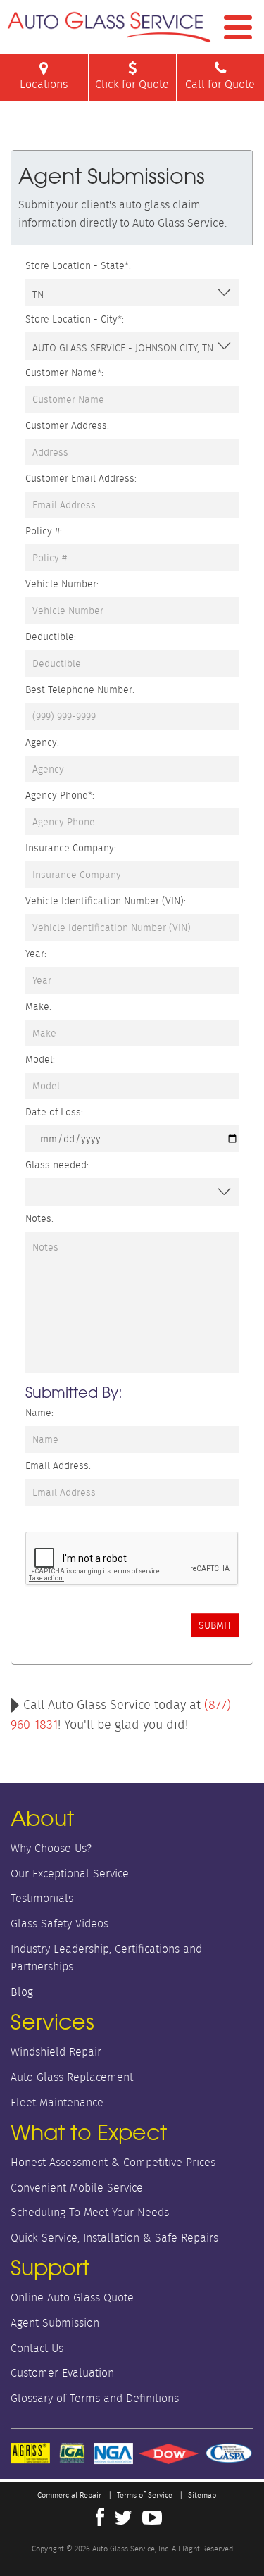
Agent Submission (55, 2323)
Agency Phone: (60, 795)
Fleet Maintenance (57, 2102)
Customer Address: (67, 425)
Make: (38, 1006)
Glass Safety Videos (59, 1924)
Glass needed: (57, 1165)
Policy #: (44, 531)
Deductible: (51, 637)
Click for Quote (132, 84)
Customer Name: (64, 373)
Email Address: (58, 1465)
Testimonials (42, 1898)
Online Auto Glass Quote (72, 2297)
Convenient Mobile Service (77, 2188)
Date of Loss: (54, 1112)
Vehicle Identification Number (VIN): (106, 901)
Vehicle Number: (62, 584)
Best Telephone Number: (80, 689)
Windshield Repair (56, 2052)
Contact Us (37, 2348)
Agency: (42, 742)
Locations (44, 84)
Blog (22, 1992)
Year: (36, 954)
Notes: (39, 1218)
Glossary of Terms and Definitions (95, 2398)
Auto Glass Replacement (72, 2077)
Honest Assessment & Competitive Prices (113, 2162)
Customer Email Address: (81, 478)
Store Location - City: (75, 319)
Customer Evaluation (62, 2373)
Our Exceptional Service (70, 1874)
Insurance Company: (71, 848)
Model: (40, 1059)
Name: (39, 1413)
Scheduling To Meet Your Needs (90, 2212)
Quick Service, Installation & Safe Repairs (114, 2238)
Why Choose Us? (51, 1848)
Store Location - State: (78, 265)
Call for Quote (220, 84)
